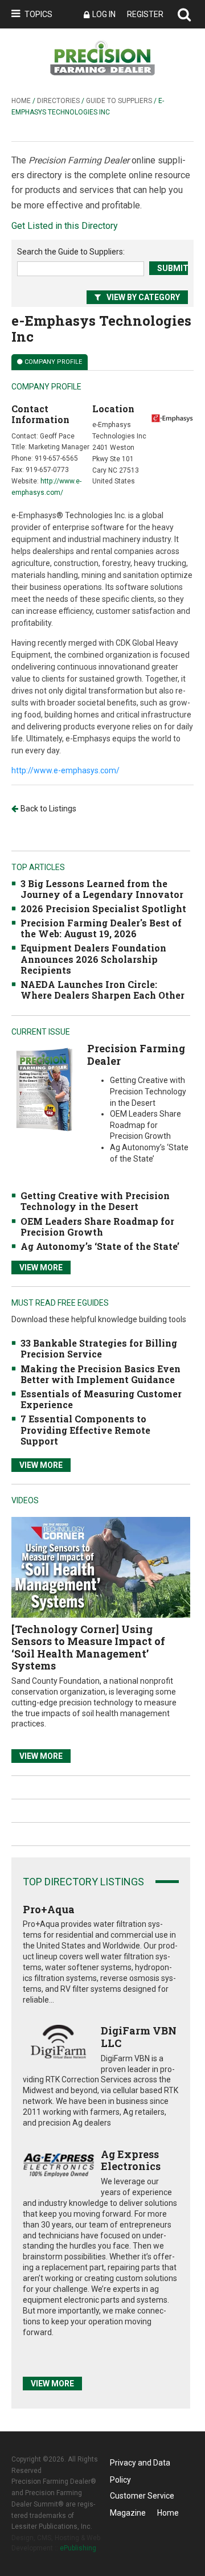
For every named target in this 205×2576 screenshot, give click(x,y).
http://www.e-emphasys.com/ (65, 770)
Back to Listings (48, 809)
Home (21, 101)
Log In (104, 14)
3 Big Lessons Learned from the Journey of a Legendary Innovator (102, 889)
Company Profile (53, 362)
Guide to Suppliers (119, 101)
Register (145, 14)
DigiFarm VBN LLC (139, 2037)
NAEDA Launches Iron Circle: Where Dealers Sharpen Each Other (102, 990)
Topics (38, 14)
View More (41, 1268)
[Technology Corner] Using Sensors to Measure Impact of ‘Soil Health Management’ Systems (88, 1648)
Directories (58, 101)
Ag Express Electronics (131, 2160)
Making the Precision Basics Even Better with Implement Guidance (101, 1374)
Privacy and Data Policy (140, 2465)
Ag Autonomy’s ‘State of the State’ (100, 1246)
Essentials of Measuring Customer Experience (101, 1399)
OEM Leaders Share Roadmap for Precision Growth (97, 1227)
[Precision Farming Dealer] (44, 1090)
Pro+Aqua (49, 1909)
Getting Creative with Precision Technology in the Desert (95, 1201)
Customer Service (142, 2496)
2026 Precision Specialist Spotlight (103, 908)
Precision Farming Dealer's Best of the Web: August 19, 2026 (101, 928)
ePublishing (78, 2548)
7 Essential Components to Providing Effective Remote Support (85, 1429)
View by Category (143, 297)
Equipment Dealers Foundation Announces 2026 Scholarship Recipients (93, 959)
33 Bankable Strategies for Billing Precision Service (99, 1348)
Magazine (128, 2513)
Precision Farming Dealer (136, 1055)
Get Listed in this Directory (65, 226)
